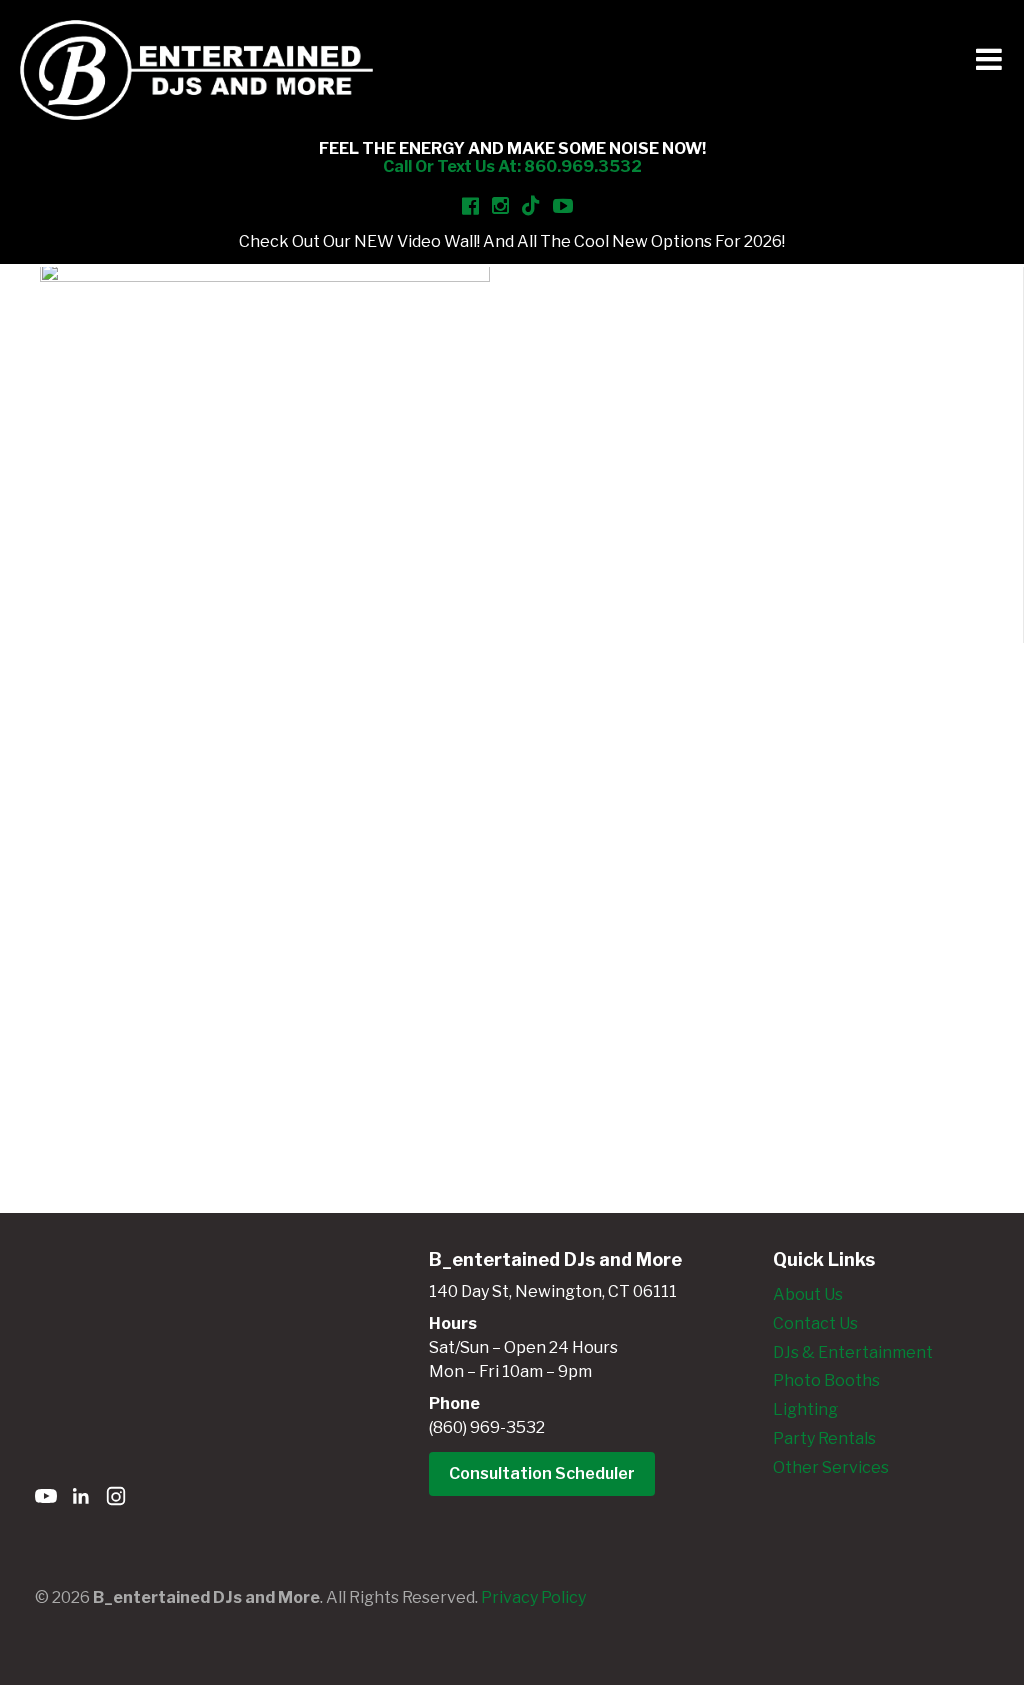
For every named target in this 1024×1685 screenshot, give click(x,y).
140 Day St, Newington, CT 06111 (553, 1291)
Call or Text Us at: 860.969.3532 (512, 166)
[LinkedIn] (81, 1499)
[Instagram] (116, 1499)
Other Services (831, 1467)
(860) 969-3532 (487, 1427)
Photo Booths (826, 1380)
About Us (808, 1294)
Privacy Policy (533, 1597)
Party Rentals (824, 1438)
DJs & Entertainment (853, 1352)
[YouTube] (46, 1499)
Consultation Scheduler (542, 1473)
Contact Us (815, 1323)
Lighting (805, 1409)
